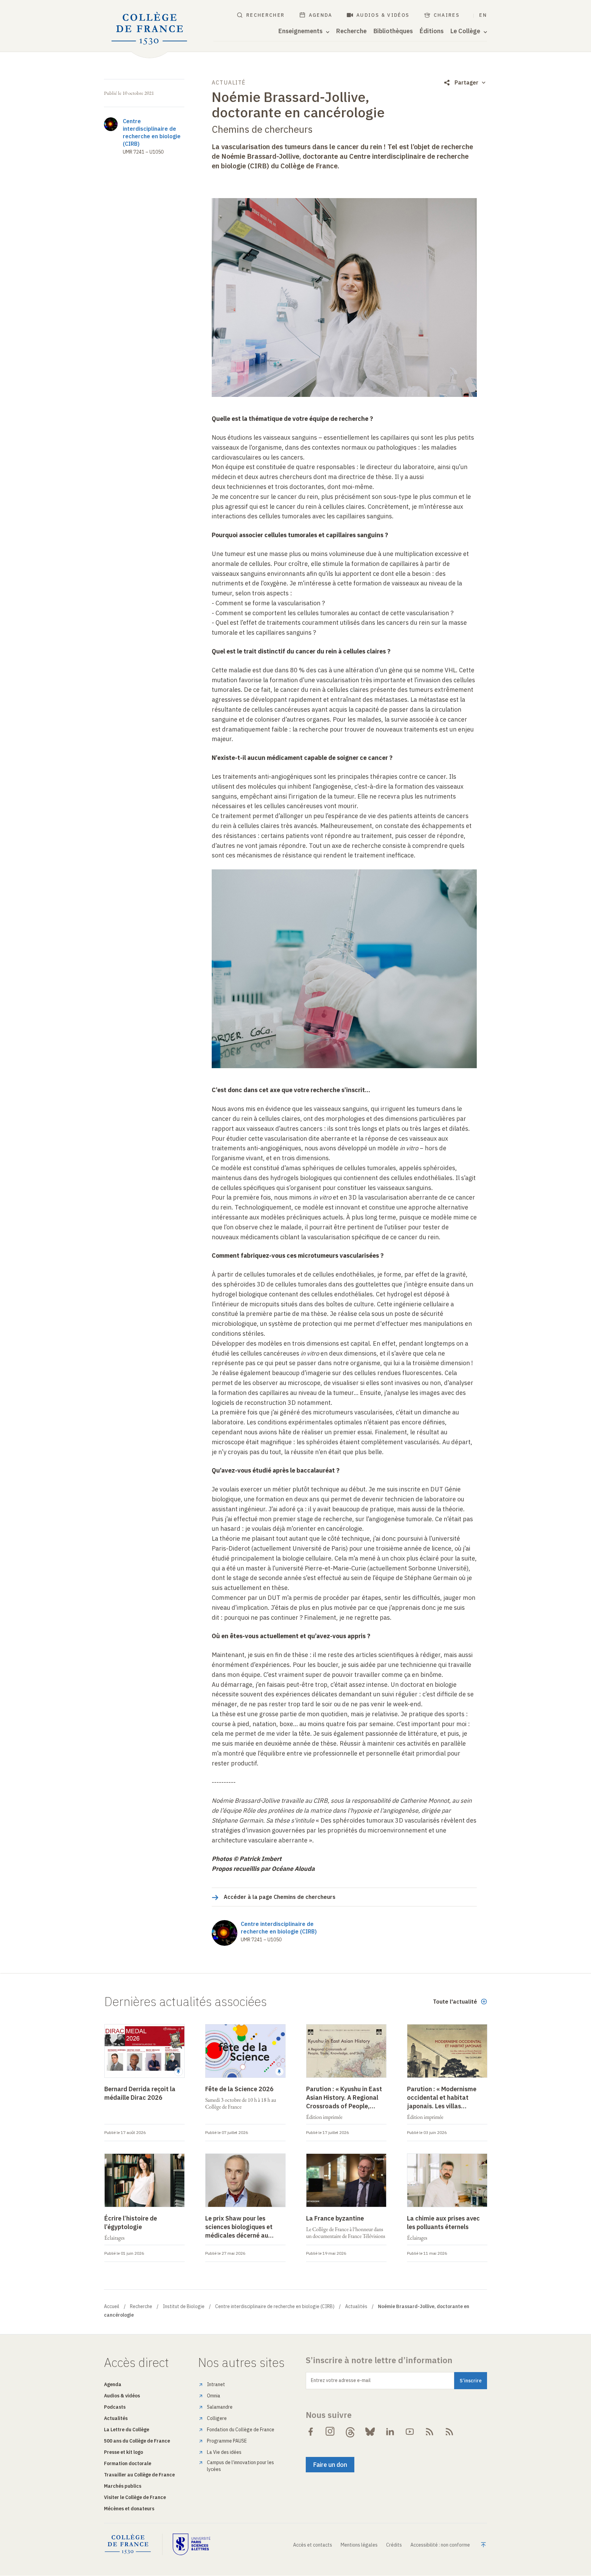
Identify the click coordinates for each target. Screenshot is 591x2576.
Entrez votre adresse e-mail (341, 2380)
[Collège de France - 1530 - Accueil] (149, 29)
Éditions (432, 31)
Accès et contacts (313, 2545)
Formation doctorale (128, 2463)
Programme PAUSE (227, 2441)
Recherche (351, 31)
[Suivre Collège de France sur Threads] (350, 2432)
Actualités (356, 2306)
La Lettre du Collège (127, 2430)
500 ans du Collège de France (137, 2441)
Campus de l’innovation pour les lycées (240, 2466)
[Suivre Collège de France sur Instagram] (330, 2432)
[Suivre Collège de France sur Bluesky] (370, 2432)
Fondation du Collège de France (241, 2430)
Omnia (214, 2396)
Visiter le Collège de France (135, 2497)
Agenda (321, 15)
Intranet (216, 2384)
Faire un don (330, 2465)
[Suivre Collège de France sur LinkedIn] (390, 2432)
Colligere (217, 2418)
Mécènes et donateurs (129, 2509)
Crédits (394, 2545)
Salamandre (220, 2407)
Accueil (112, 2306)
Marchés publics (123, 2486)
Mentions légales (359, 2545)
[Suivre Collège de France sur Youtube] (410, 2432)
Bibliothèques (393, 31)
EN (483, 15)
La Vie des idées (224, 2452)
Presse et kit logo (123, 2452)
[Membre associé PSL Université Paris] (192, 2544)
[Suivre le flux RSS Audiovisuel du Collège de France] (449, 2432)
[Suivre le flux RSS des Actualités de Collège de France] (430, 2432)
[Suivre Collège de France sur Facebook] (311, 2432)
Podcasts (115, 2407)
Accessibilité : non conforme (440, 2545)
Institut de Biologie (184, 2306)
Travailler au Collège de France (139, 2475)
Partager (467, 82)
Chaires (447, 15)
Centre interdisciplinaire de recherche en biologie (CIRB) (275, 2306)
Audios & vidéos (383, 15)
